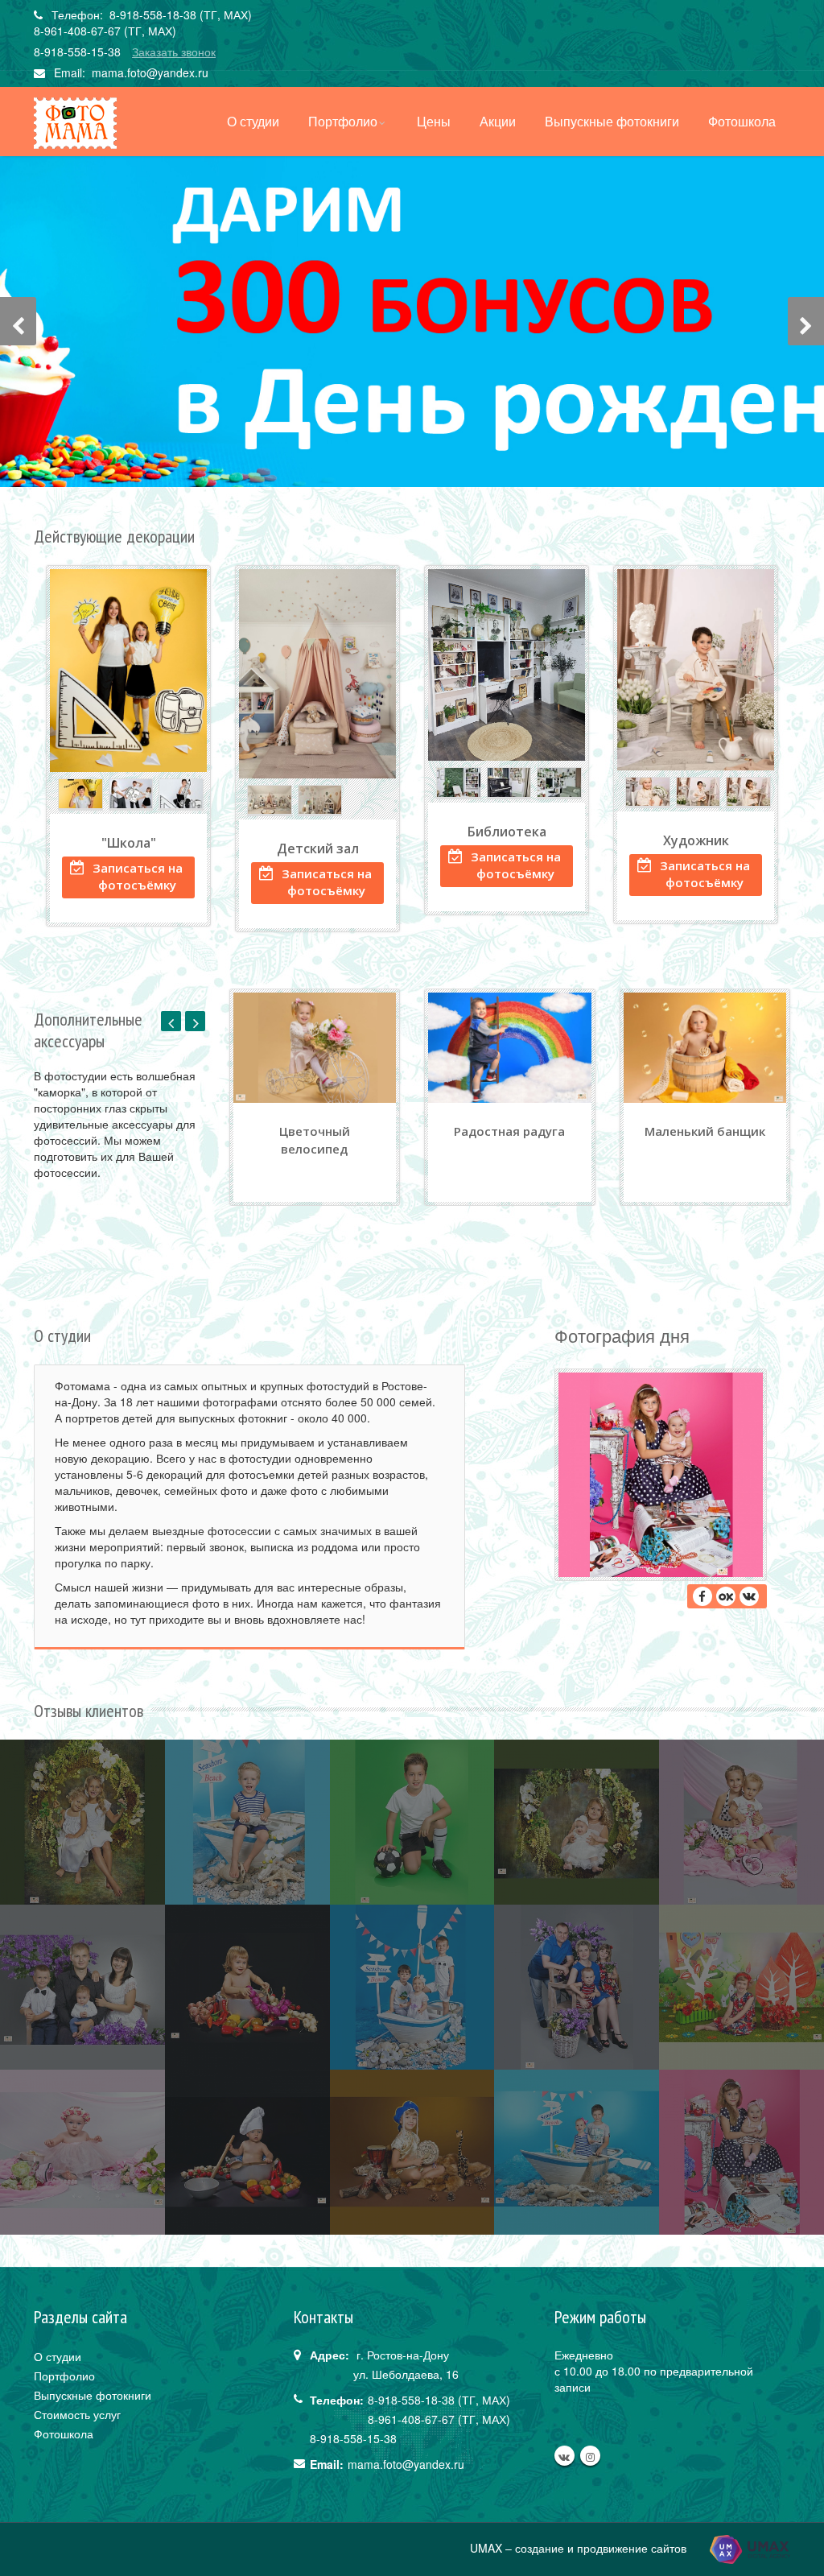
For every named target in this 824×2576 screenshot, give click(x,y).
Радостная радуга (509, 1131)
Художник (696, 840)
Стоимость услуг (77, 2414)
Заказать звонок (174, 52)
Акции (498, 121)
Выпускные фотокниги (612, 121)
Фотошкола (742, 121)
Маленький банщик (705, 1131)
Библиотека (507, 832)
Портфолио (343, 121)
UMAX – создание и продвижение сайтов (580, 2548)
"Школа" (129, 843)
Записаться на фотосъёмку (138, 876)
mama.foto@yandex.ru (150, 72)
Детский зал (318, 848)
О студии (253, 121)
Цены (434, 121)
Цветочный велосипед (315, 1139)
